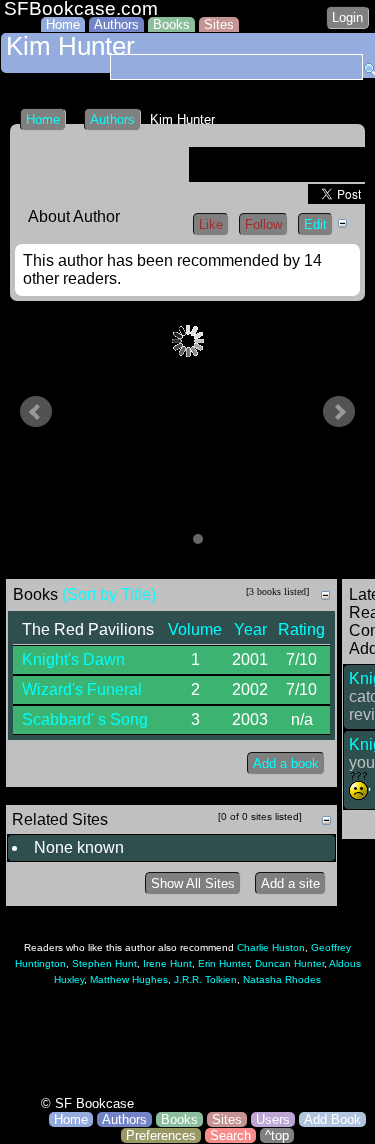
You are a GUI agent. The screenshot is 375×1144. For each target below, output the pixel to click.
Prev (36, 412)
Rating (301, 629)
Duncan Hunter (289, 963)
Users (273, 1119)
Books (171, 24)
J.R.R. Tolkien (205, 979)
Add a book (286, 763)
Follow (263, 224)
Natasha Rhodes (282, 979)
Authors (116, 24)
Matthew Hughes (129, 979)
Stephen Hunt (104, 963)
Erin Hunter (223, 963)
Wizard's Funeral (82, 689)
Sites (219, 24)
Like (211, 224)
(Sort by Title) (109, 594)
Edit (315, 224)
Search (230, 1135)
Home (63, 24)
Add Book (332, 1119)
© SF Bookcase (87, 1103)
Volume (195, 629)
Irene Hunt (167, 963)
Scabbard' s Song (85, 719)
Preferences (161, 1135)
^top (277, 1135)
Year (250, 629)
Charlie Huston (271, 947)
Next (339, 412)
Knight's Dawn (73, 659)
